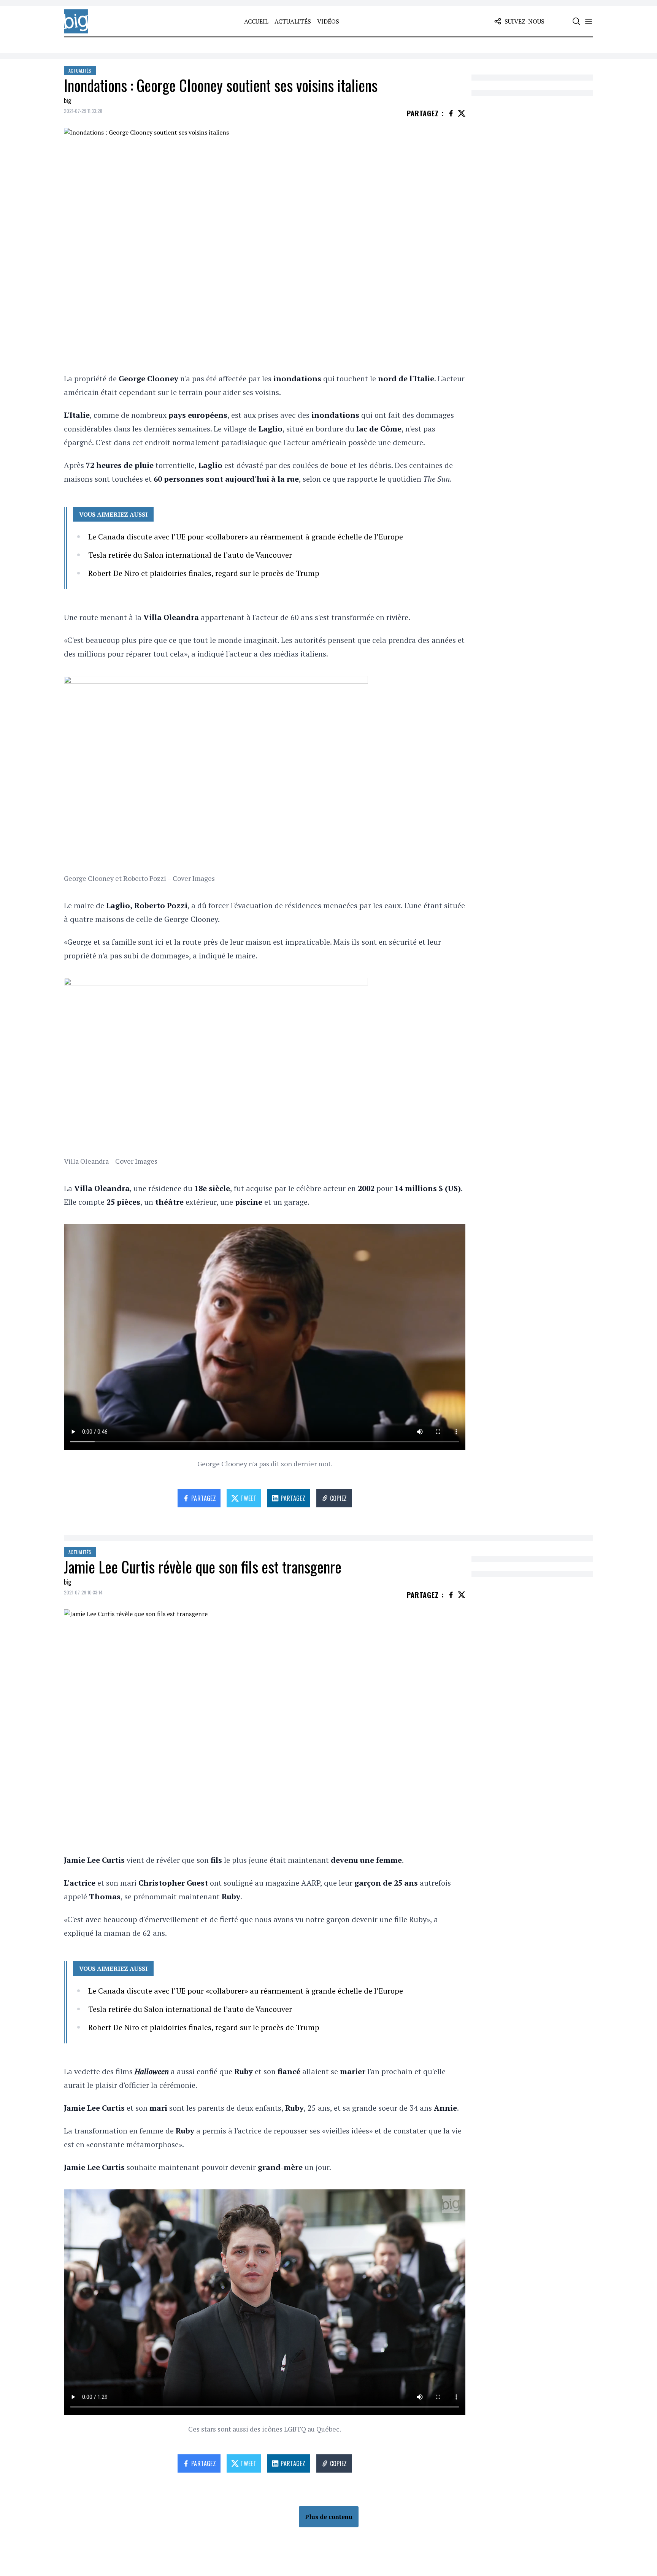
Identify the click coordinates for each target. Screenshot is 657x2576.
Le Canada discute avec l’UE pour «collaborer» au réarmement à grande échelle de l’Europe (246, 537)
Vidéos (328, 21)
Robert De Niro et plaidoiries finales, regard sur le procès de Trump (204, 573)
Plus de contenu (329, 2517)
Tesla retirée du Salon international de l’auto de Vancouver (190, 555)
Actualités (293, 21)
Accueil (256, 21)
